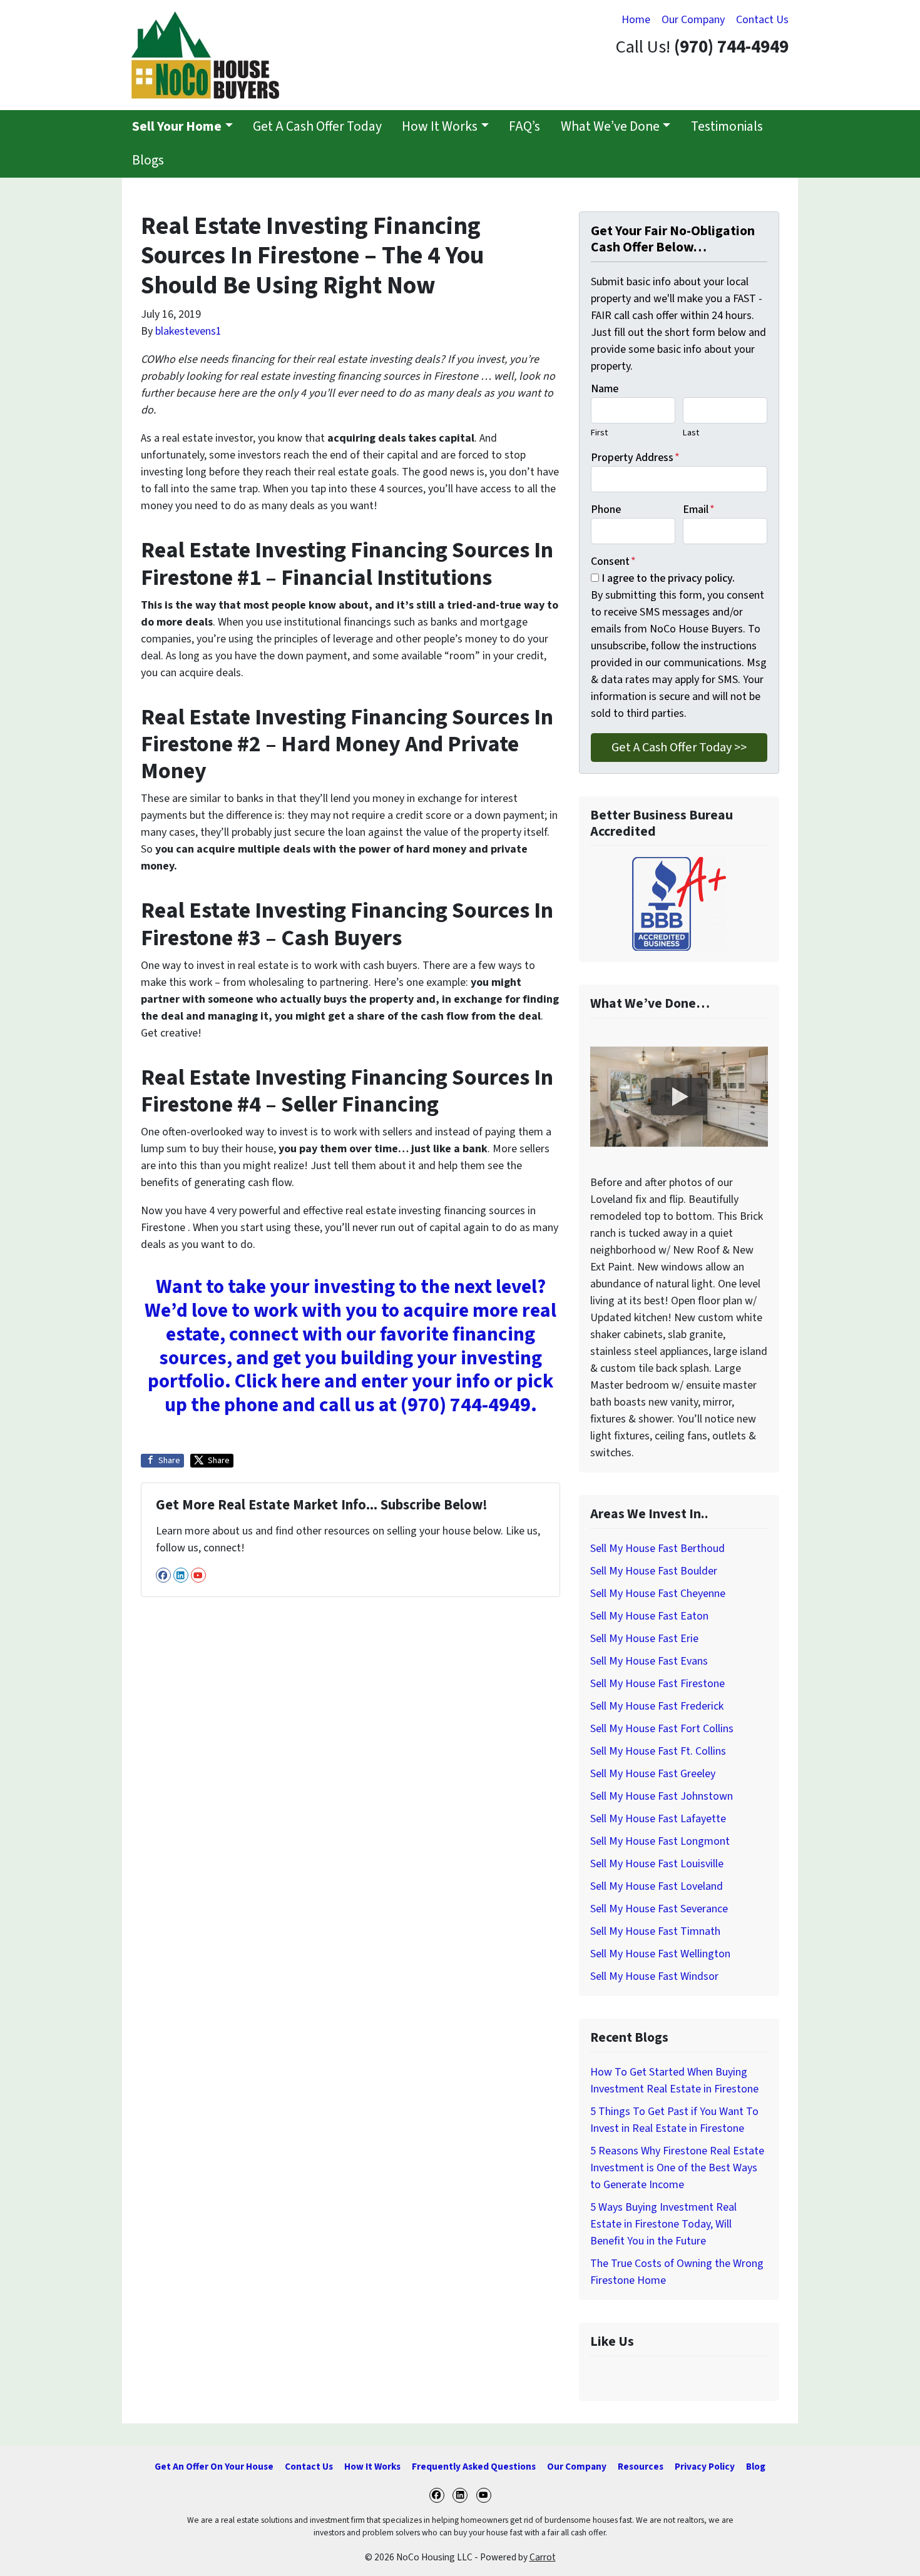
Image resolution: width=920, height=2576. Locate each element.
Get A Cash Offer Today (317, 127)
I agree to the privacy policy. (668, 578)
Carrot (543, 2557)
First (599, 433)
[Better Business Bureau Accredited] (679, 904)
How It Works (440, 127)
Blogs (148, 160)
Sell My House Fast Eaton (649, 1616)
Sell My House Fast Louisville (657, 1864)
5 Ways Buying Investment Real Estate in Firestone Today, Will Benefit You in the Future (663, 2224)
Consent (613, 561)
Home (636, 20)
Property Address (635, 458)
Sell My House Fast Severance (659, 1909)
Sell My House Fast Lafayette (658, 1819)
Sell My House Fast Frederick (657, 1706)
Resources (641, 2467)
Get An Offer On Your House (214, 2467)
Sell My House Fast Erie (644, 1639)
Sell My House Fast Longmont (660, 1841)
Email (699, 510)
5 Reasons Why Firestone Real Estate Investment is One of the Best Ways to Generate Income (677, 2168)
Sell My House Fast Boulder (654, 1571)
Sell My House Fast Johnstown (662, 1796)
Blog (756, 2467)
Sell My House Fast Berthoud (657, 1549)
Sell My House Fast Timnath (655, 1931)
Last (691, 433)
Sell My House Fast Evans (649, 1661)
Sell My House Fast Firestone (657, 1684)
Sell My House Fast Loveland (657, 1886)
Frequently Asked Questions (474, 2467)
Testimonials (727, 127)
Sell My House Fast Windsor (654, 1976)
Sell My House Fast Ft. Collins (658, 1751)
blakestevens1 (188, 331)
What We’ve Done (610, 127)
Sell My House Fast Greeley (653, 1774)
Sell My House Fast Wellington (660, 1954)
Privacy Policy (705, 2467)
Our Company (693, 20)
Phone (606, 510)
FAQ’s (524, 127)
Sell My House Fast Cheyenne (658, 1594)
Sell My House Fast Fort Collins (662, 1729)
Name (605, 389)
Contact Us (762, 20)
